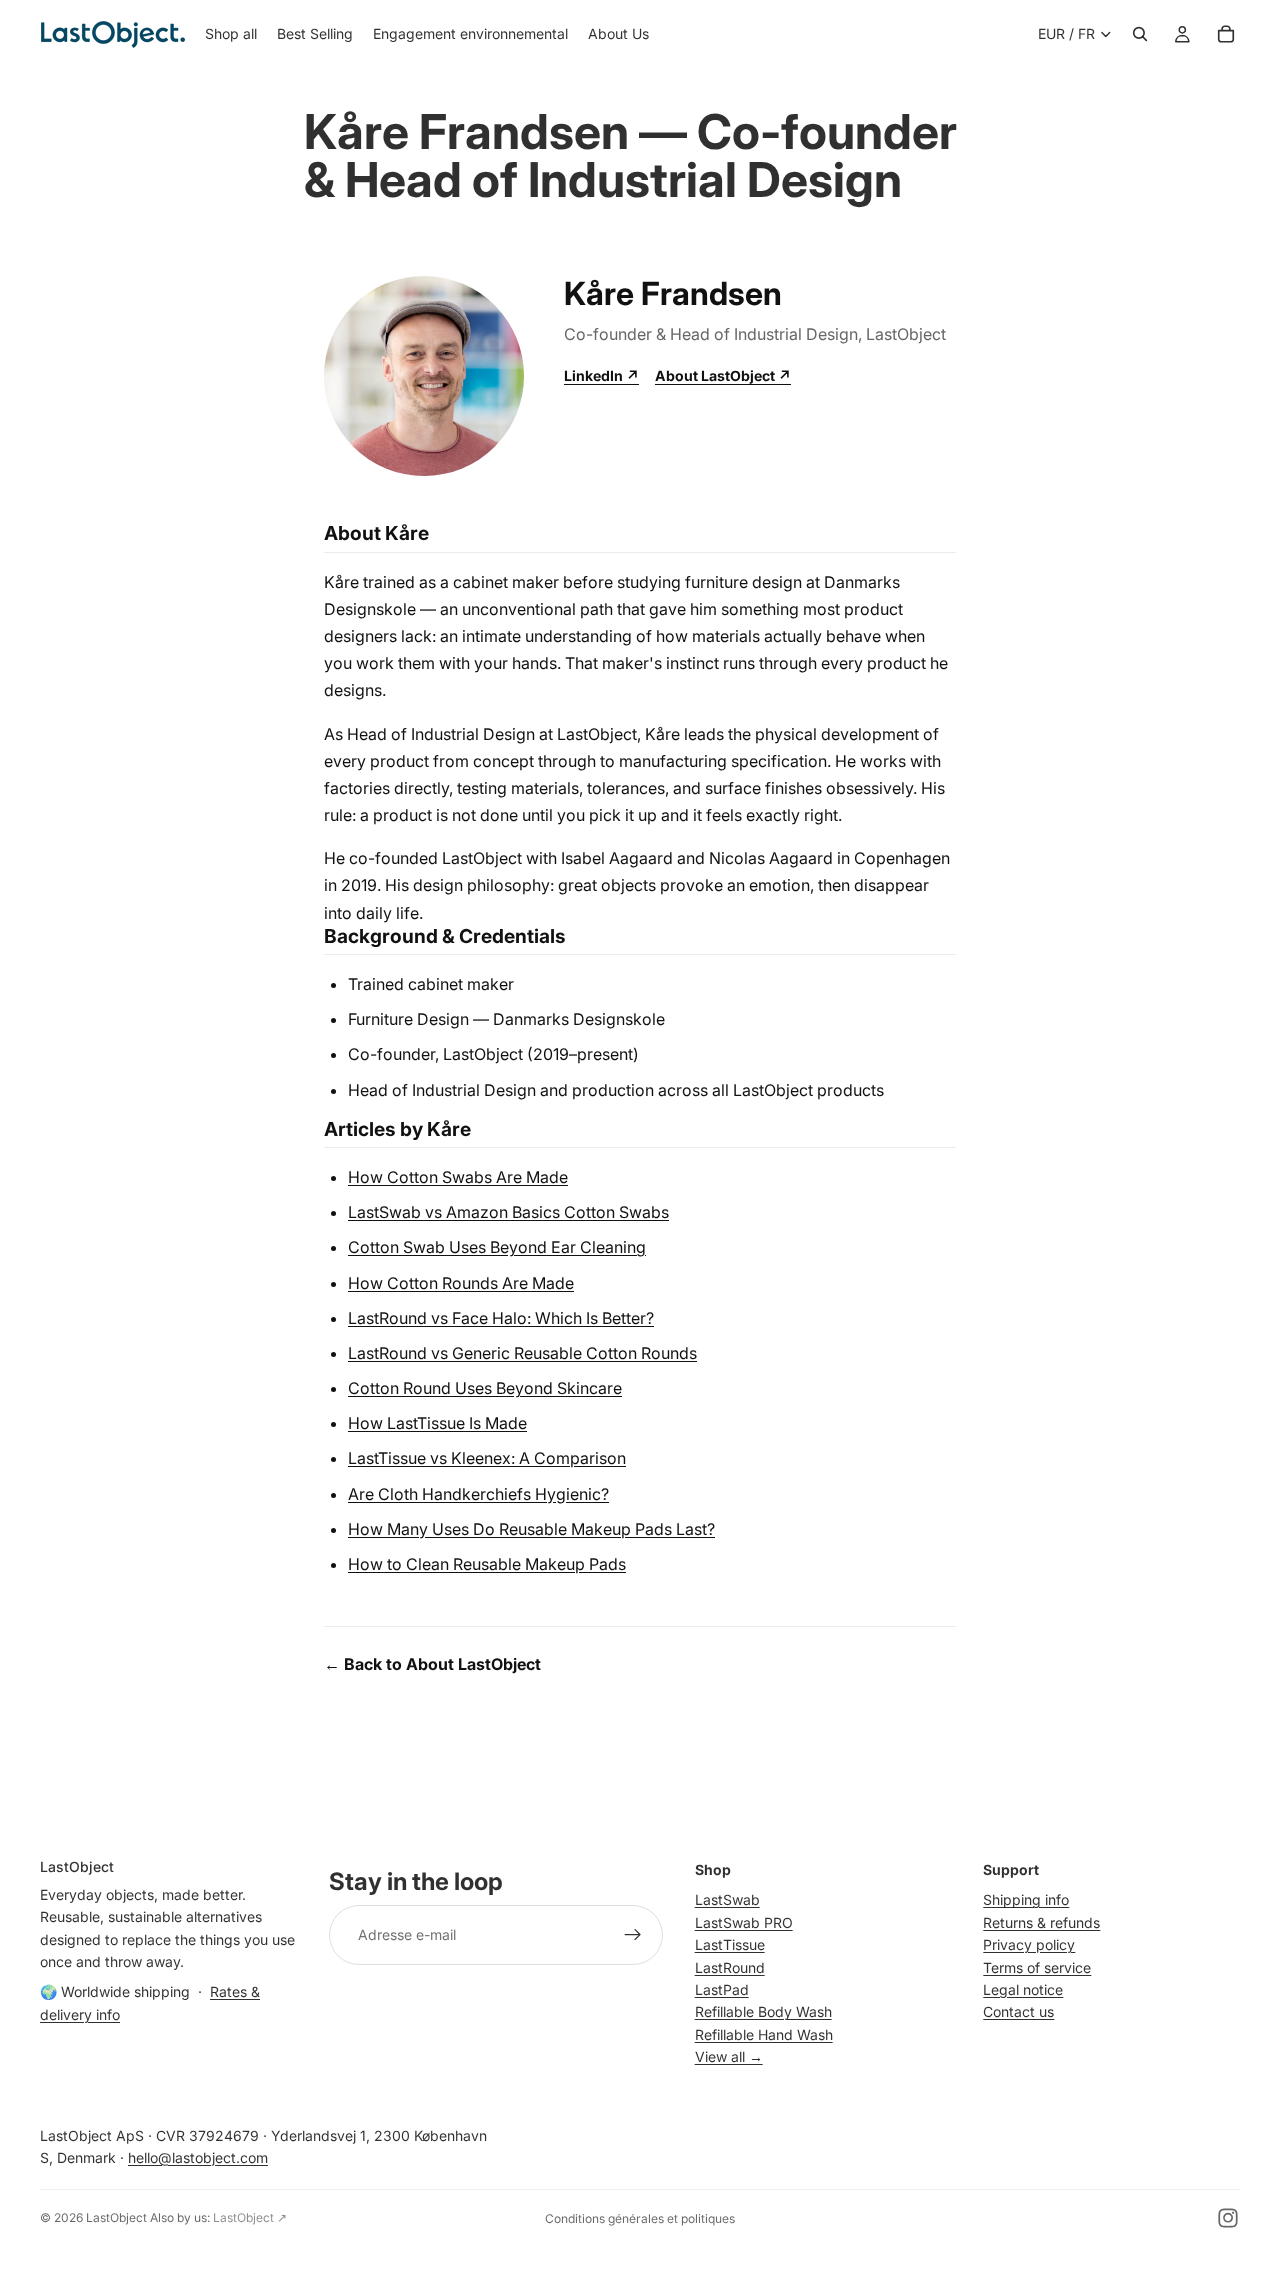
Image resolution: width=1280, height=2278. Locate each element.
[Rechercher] (1140, 34)
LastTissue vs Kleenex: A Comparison (487, 1458)
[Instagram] (1228, 2218)
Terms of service (1037, 1966)
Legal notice (1023, 1989)
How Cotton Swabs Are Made (458, 1177)
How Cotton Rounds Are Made (461, 1283)
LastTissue (730, 1944)
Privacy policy (1029, 1944)
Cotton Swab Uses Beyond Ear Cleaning (497, 1247)
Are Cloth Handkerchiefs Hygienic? (478, 1494)
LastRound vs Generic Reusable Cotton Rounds (522, 1353)
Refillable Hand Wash (764, 2033)
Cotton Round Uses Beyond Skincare (485, 1388)
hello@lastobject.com (198, 2157)
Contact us (1018, 2011)
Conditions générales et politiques (640, 2218)
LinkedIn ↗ (601, 375)
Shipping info (1026, 1899)
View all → (729, 2056)
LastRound (730, 1966)
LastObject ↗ (250, 2217)
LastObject (116, 2217)
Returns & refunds (1041, 1921)
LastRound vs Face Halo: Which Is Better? (501, 1318)
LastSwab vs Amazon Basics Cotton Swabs (508, 1212)
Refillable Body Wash (763, 2011)
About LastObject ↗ (723, 375)
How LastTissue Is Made (437, 1423)
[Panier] (1226, 34)
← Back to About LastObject (432, 1664)
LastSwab (727, 1899)
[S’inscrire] (633, 1935)
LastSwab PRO (744, 1921)
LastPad (722, 1989)
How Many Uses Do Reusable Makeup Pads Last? (531, 1529)
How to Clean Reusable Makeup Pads (487, 1564)
